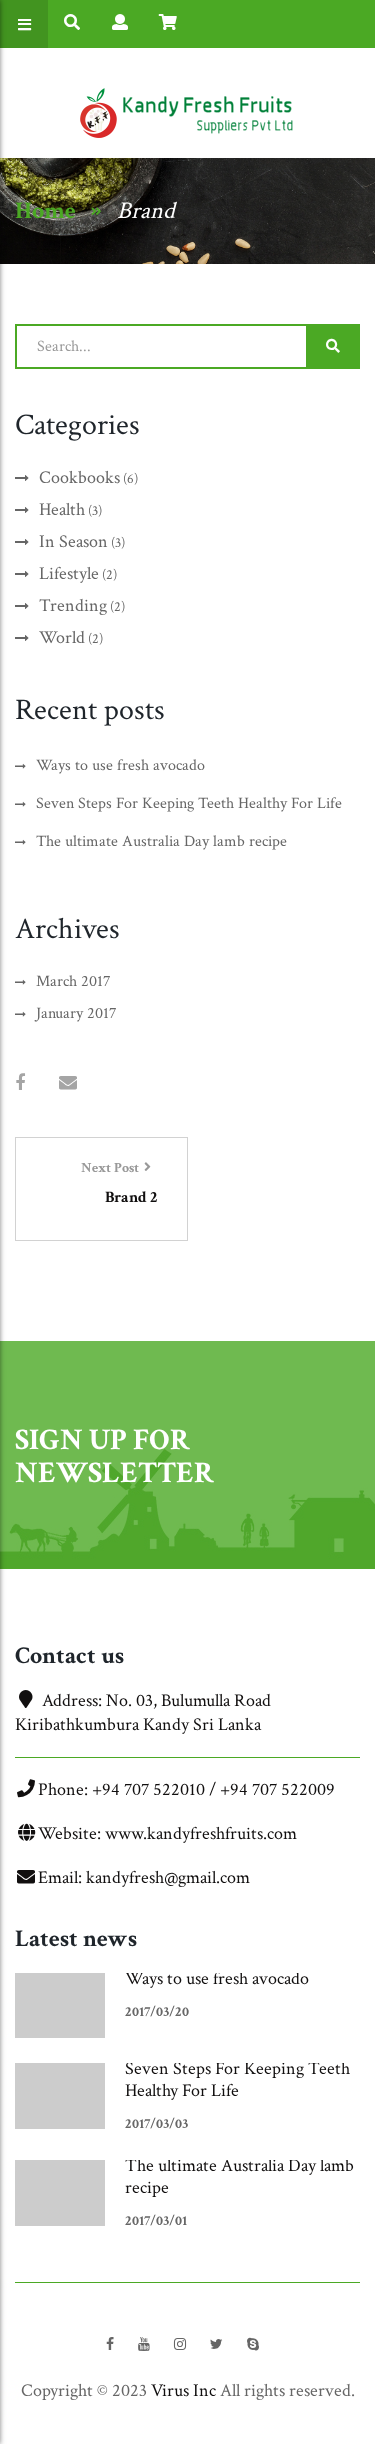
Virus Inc (183, 2390)
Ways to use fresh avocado (217, 1978)
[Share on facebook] (20, 1083)
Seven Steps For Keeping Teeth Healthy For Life (237, 2079)
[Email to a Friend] (68, 1083)
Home (45, 210)
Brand (146, 210)
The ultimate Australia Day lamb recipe (239, 2176)
